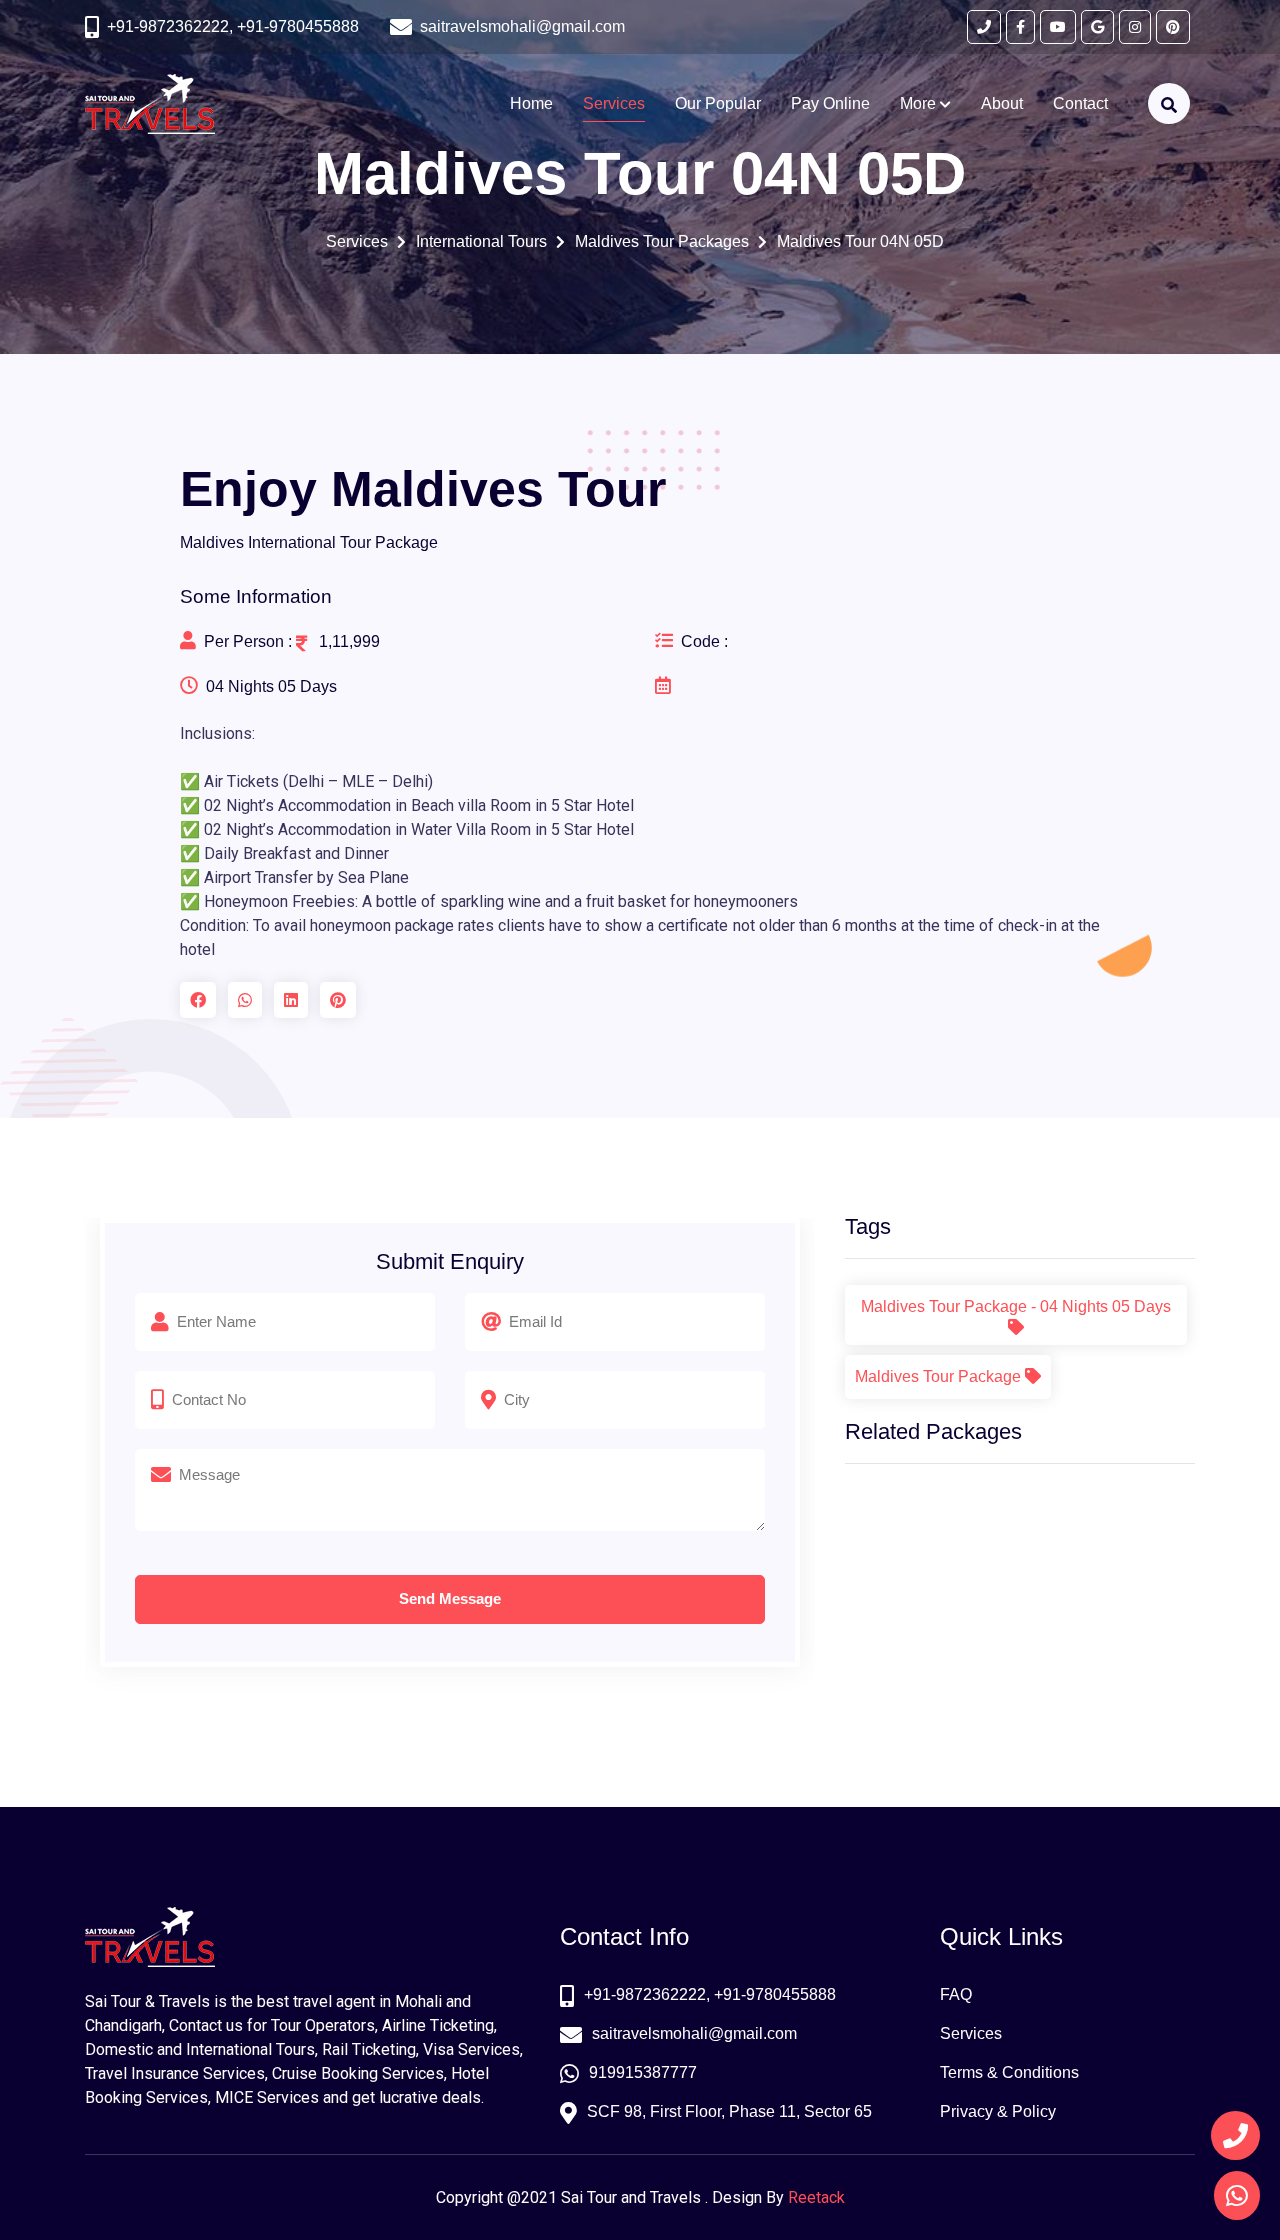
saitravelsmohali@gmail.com (694, 2033)
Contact (1080, 103)
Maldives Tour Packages (662, 241)
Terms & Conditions (1009, 2072)
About (1002, 103)
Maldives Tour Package (940, 1376)
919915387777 (643, 2072)
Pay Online (830, 103)
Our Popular (718, 103)
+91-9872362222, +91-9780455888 (233, 26)
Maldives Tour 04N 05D (861, 241)
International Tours (482, 241)
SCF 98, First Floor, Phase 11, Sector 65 (729, 2111)
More (920, 103)
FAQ (956, 1994)
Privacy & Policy (998, 2111)
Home (531, 103)
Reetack (816, 2197)
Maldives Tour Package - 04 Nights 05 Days (1016, 1306)
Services (614, 103)
